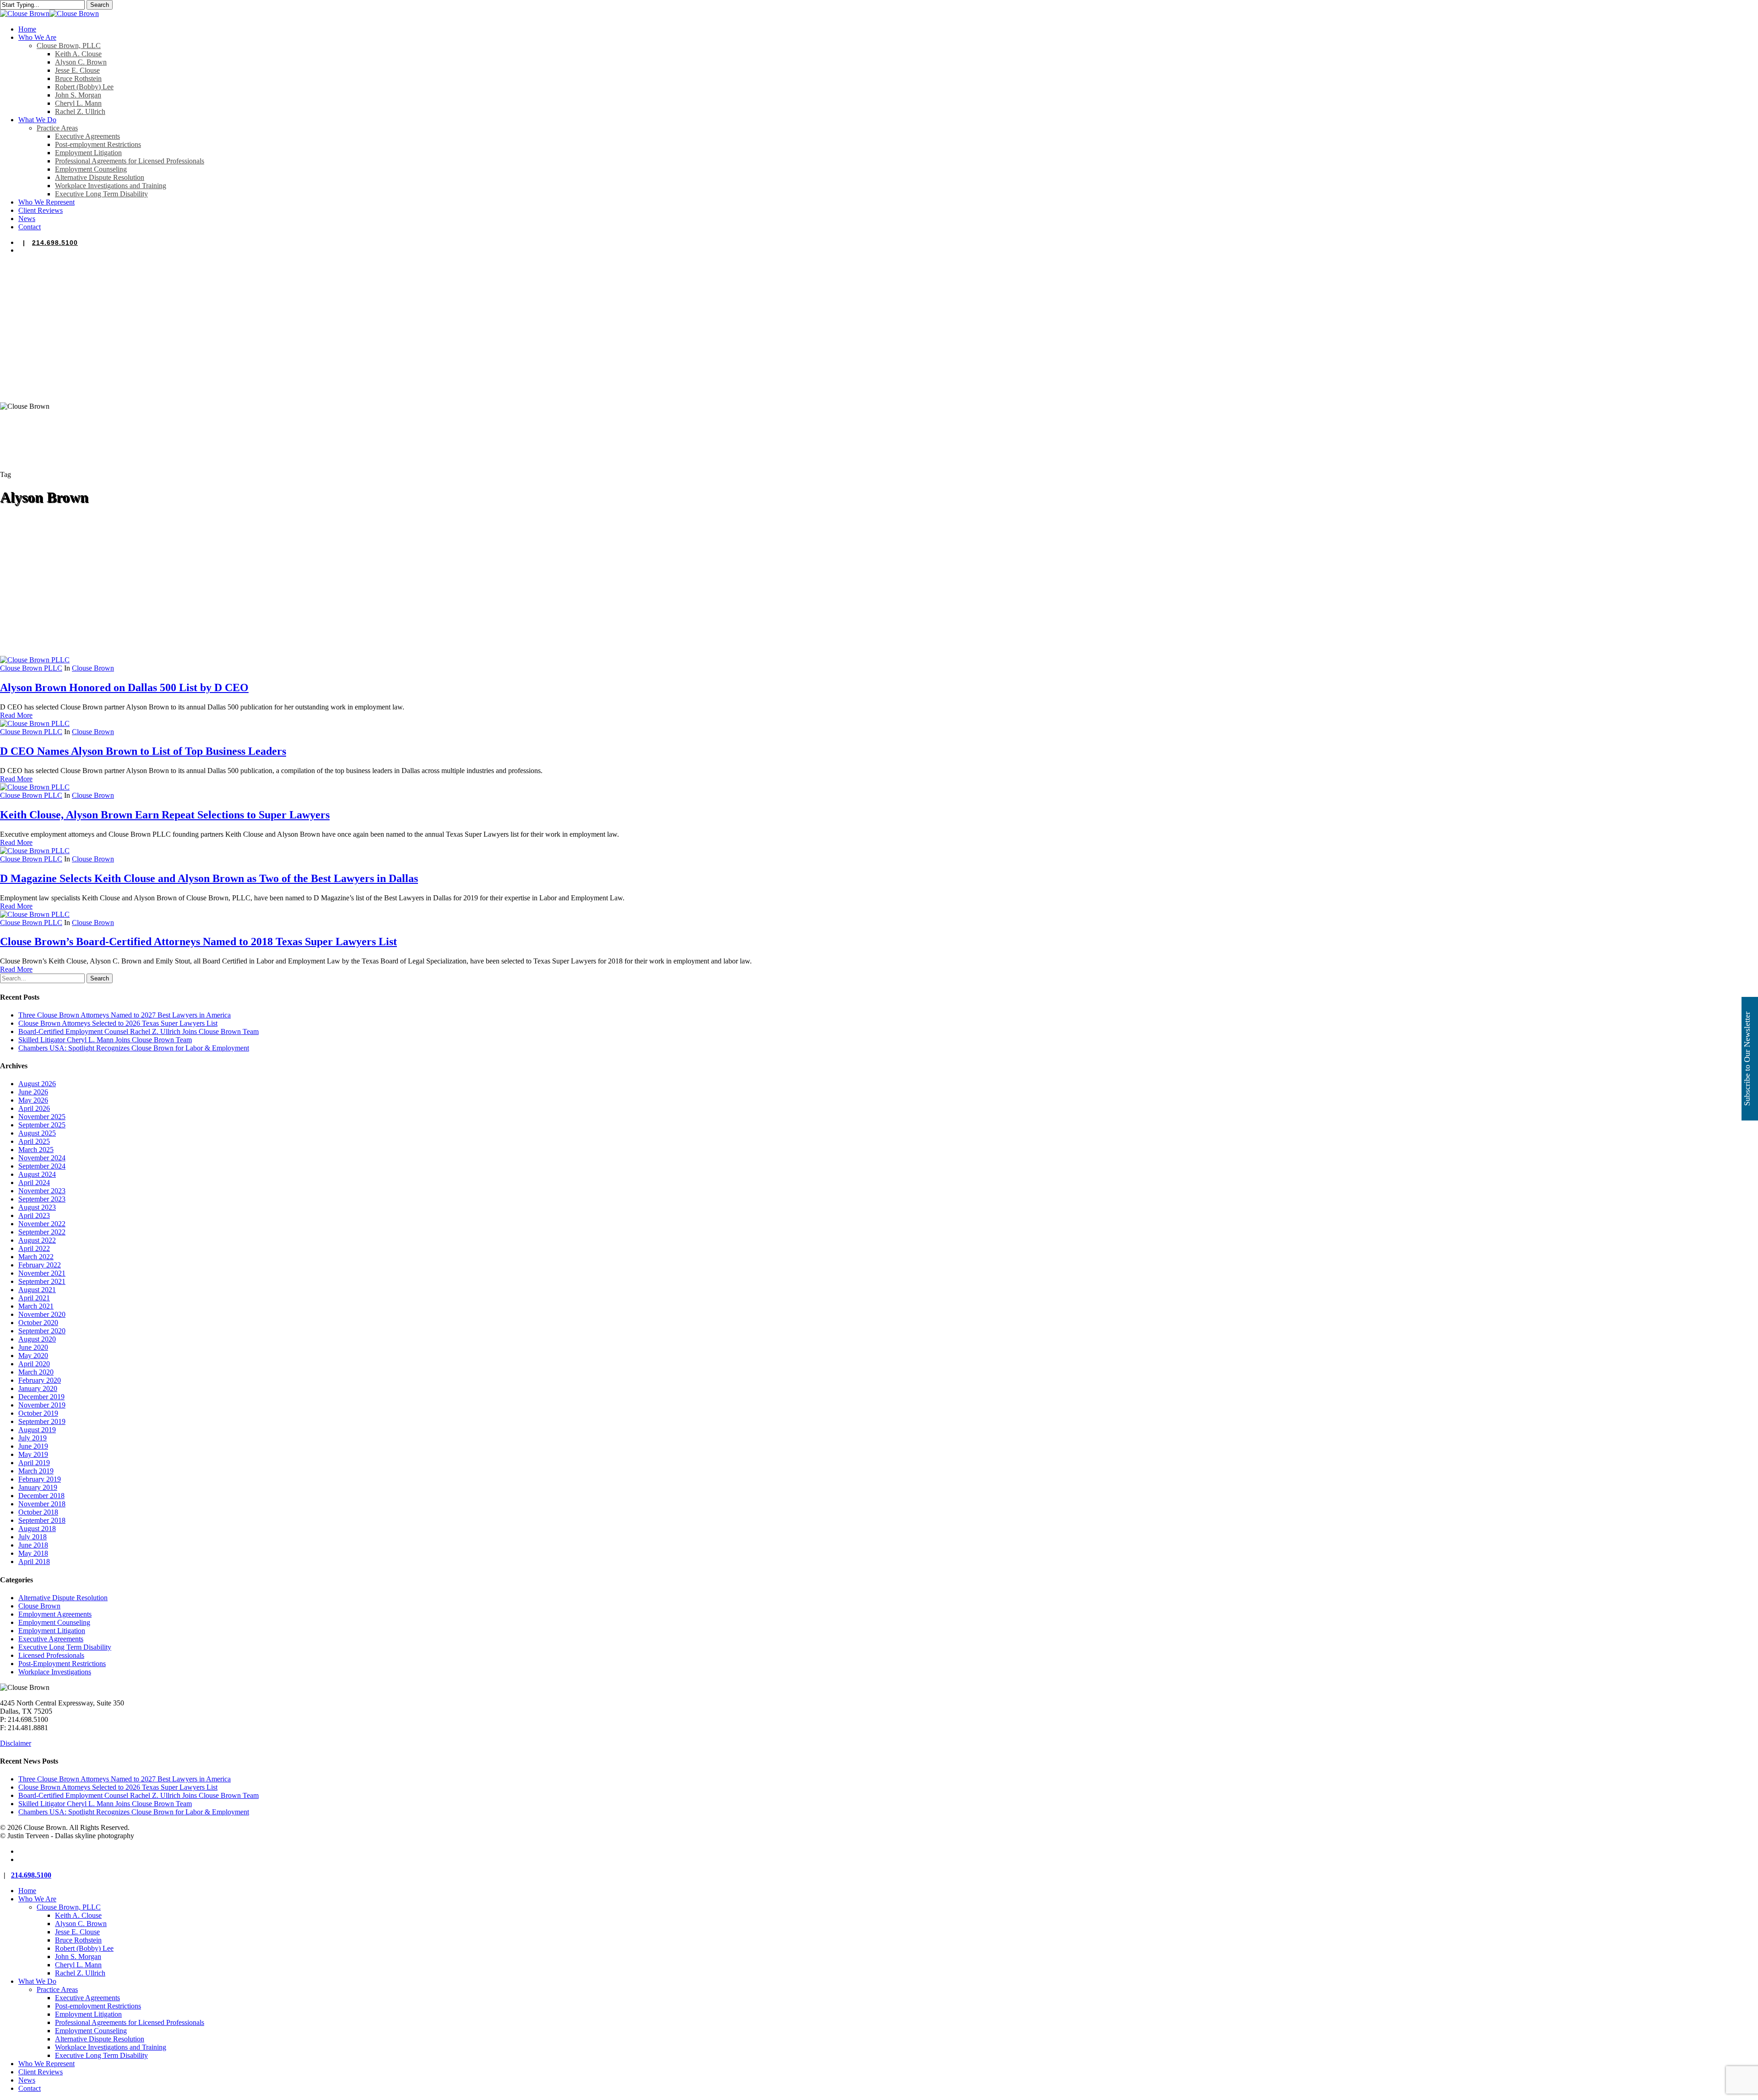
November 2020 (42, 1314)
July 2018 (33, 1537)
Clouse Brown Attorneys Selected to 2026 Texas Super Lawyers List (118, 1023)
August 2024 (37, 1174)
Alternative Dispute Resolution (63, 1598)
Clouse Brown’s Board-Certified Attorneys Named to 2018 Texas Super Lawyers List (198, 942)
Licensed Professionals (51, 1655)
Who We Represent (46, 2064)
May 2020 (33, 1356)
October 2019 (38, 1413)
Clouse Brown (93, 668)
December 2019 (41, 1397)
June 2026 (33, 1092)
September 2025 (42, 1125)
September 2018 (42, 1520)
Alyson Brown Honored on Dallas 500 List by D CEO (124, 687)
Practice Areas (57, 1989)
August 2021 (37, 1290)
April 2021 (34, 1298)
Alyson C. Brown (81, 1924)
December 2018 (41, 1496)
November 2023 (42, 1191)
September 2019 (42, 1421)
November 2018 (42, 1504)
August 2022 (37, 1240)
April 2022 (34, 1248)
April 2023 (34, 1215)
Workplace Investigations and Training (111, 2047)
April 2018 (34, 1561)
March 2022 (36, 1257)
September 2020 (42, 1331)
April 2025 (34, 1141)
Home (27, 1891)
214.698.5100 (55, 243)
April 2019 (34, 1463)
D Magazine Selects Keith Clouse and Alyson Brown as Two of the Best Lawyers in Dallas (209, 878)
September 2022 (42, 1232)
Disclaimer (16, 1743)
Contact (30, 2088)
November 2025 (42, 1117)
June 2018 (33, 1545)
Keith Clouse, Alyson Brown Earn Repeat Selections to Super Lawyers (165, 815)
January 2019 (38, 1487)
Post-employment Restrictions (98, 2006)
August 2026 (37, 1084)
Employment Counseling (54, 1622)
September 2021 (42, 1281)
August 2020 (37, 1339)
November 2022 (42, 1224)
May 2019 (33, 1454)
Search (100, 5)
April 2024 (34, 1183)
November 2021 (42, 1273)
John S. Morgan (78, 1957)
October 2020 (38, 1323)
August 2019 (37, 1430)
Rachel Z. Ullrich (80, 1973)
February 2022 (40, 1265)
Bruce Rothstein (78, 1940)
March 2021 (36, 1306)
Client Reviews (41, 2072)
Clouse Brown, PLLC (69, 1907)
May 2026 (33, 1100)
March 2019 (36, 1471)
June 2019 (33, 1446)
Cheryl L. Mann (78, 1965)
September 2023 (42, 1199)
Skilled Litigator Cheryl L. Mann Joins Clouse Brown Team (105, 1040)
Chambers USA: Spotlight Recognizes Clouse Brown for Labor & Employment (134, 1048)
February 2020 (40, 1380)
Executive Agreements (51, 1639)
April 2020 (34, 1364)
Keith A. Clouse (78, 1915)
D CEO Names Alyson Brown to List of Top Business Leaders (143, 751)
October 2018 (38, 1512)
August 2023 (37, 1207)
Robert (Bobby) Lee (84, 1948)
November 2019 (42, 1405)
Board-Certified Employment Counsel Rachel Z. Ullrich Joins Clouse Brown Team (138, 1031)
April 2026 (34, 1108)
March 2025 (36, 1150)
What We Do (37, 1981)
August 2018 (37, 1529)
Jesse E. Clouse (77, 1932)
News (27, 2080)
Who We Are (37, 1899)
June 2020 (33, 1347)
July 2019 (33, 1438)
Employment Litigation (52, 1631)
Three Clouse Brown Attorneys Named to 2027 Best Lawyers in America (125, 1015)
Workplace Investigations (55, 1672)
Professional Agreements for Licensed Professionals (130, 2022)
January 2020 (38, 1388)
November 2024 (42, 1158)
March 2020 (36, 1372)
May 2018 (33, 1553)
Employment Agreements (55, 1614)
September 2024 (42, 1166)
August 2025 (37, 1133)
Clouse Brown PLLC (31, 668)
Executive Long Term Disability (65, 1647)
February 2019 (40, 1479)
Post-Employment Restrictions (62, 1664)
